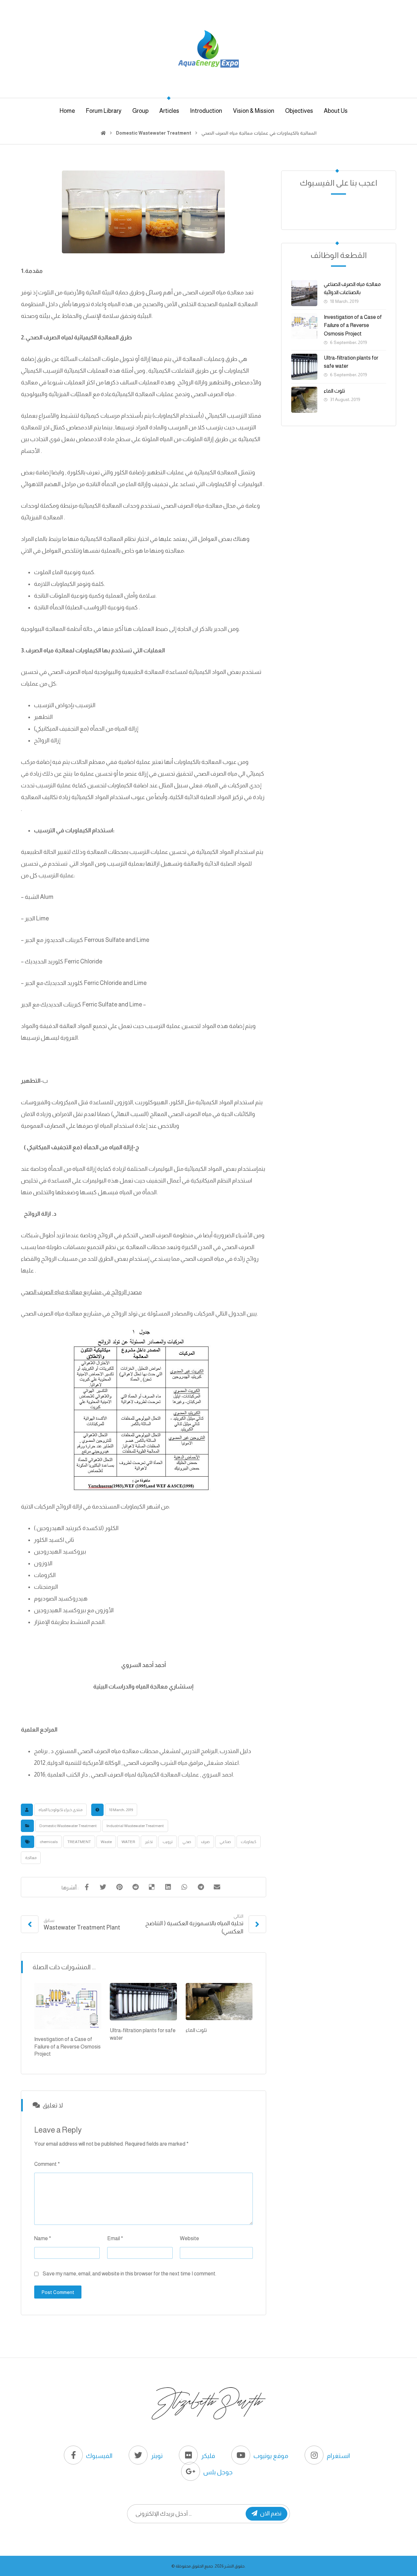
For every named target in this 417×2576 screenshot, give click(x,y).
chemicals (49, 1842)
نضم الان (271, 2513)
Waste (106, 1842)
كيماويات (249, 1842)
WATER (128, 1842)
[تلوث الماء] (304, 400)
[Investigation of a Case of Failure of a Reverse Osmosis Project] (304, 326)
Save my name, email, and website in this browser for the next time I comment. (129, 2274)
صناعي (225, 1842)
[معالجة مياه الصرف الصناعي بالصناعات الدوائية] (304, 293)
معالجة (31, 1858)
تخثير (149, 1842)
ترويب (168, 1842)
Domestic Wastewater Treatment (68, 1826)
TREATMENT (79, 1842)
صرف (205, 1842)
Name (43, 2238)
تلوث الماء (334, 391)
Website (189, 2238)
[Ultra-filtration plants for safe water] (304, 367)
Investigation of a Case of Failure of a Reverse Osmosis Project (353, 325)
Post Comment (58, 2292)
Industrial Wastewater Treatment (135, 1826)
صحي (187, 1842)
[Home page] (103, 133)
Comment (47, 2164)
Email (115, 2238)
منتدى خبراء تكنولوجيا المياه (60, 1810)
